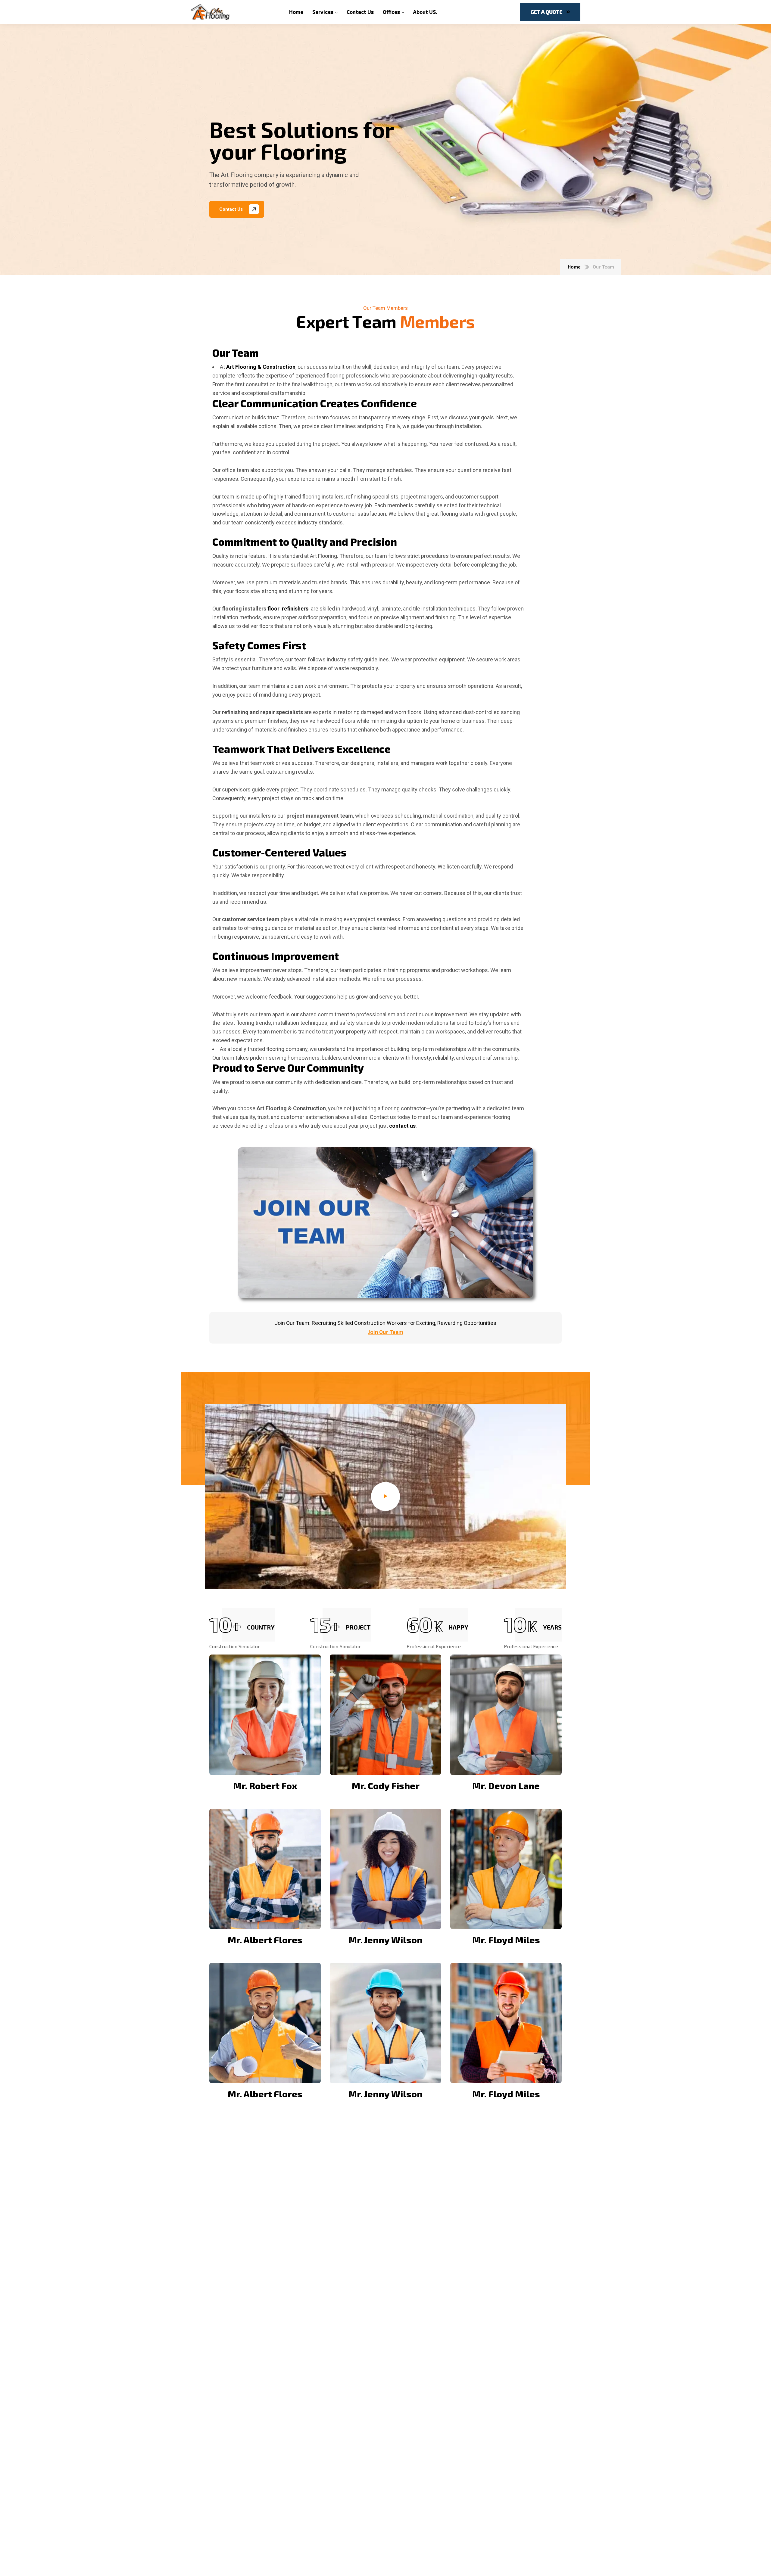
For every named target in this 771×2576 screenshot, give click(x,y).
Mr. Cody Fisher (386, 1785)
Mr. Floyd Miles (506, 1940)
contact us (402, 1126)
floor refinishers (288, 609)
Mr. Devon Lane (506, 1785)
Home (574, 267)
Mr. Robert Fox (265, 1785)
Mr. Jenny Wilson (385, 1940)
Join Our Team (386, 1332)
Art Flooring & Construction (261, 367)
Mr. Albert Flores (265, 1940)
